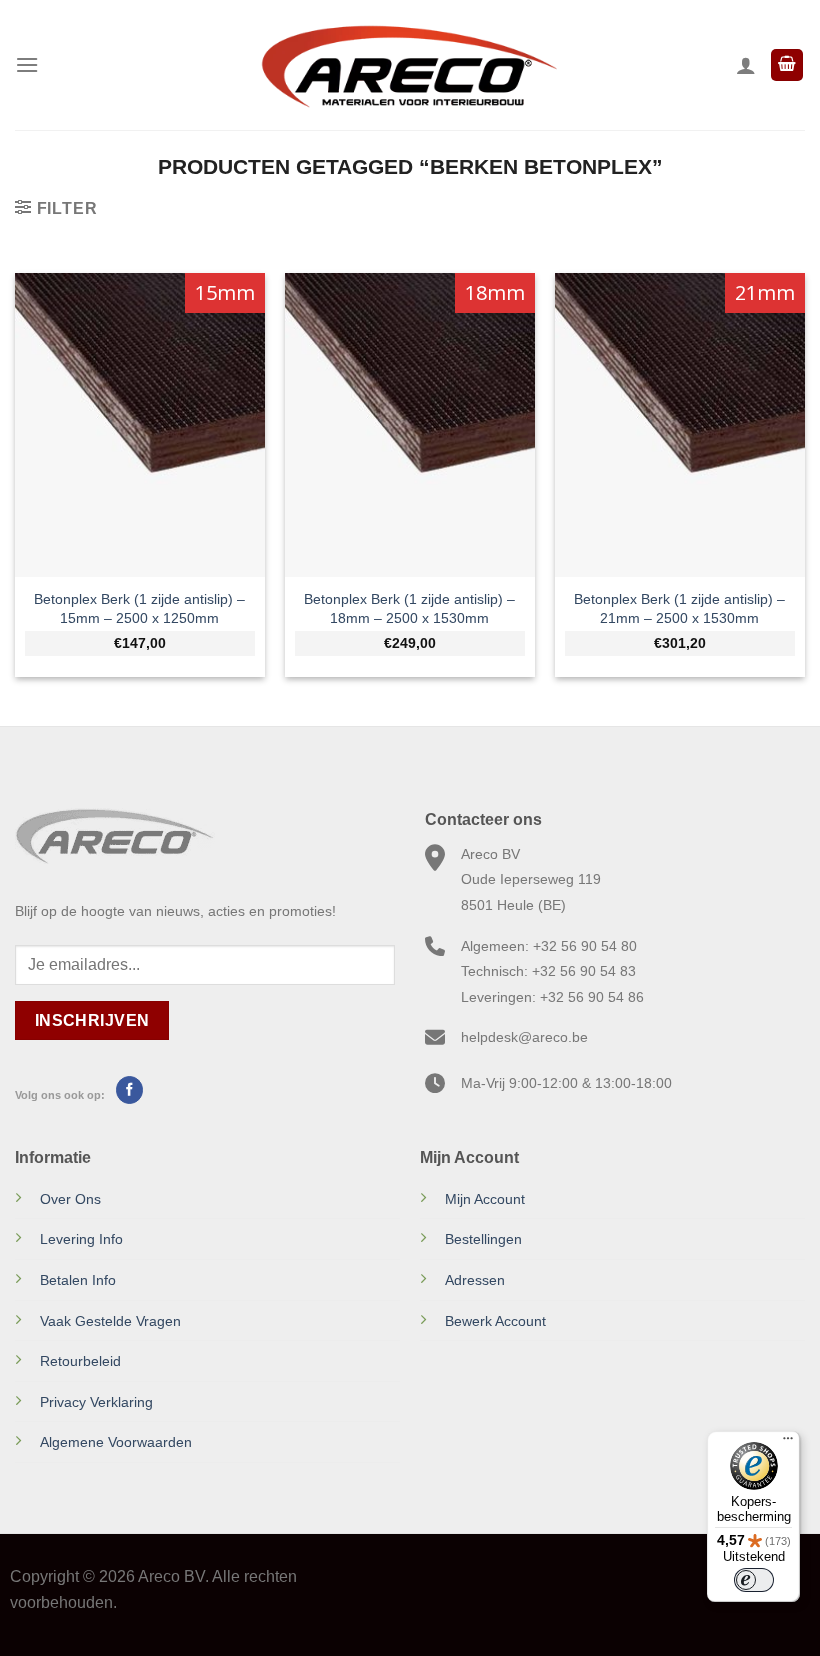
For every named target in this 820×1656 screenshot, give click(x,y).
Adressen (475, 1280)
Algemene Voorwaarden (116, 1442)
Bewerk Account (495, 1321)
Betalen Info (78, 1280)
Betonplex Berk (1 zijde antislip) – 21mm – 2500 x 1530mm (679, 608)
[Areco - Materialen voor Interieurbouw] (410, 65)
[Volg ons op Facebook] (129, 1090)
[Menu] (27, 64)
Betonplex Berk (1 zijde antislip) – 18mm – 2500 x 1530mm (409, 608)
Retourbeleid (80, 1361)
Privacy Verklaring (96, 1402)
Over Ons (70, 1199)
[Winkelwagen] (787, 65)
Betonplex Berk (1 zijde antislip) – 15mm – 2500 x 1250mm (139, 608)
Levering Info (81, 1239)
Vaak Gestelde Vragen (110, 1321)
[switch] (754, 1580)
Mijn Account (485, 1199)
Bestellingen (483, 1239)
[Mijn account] (746, 65)
